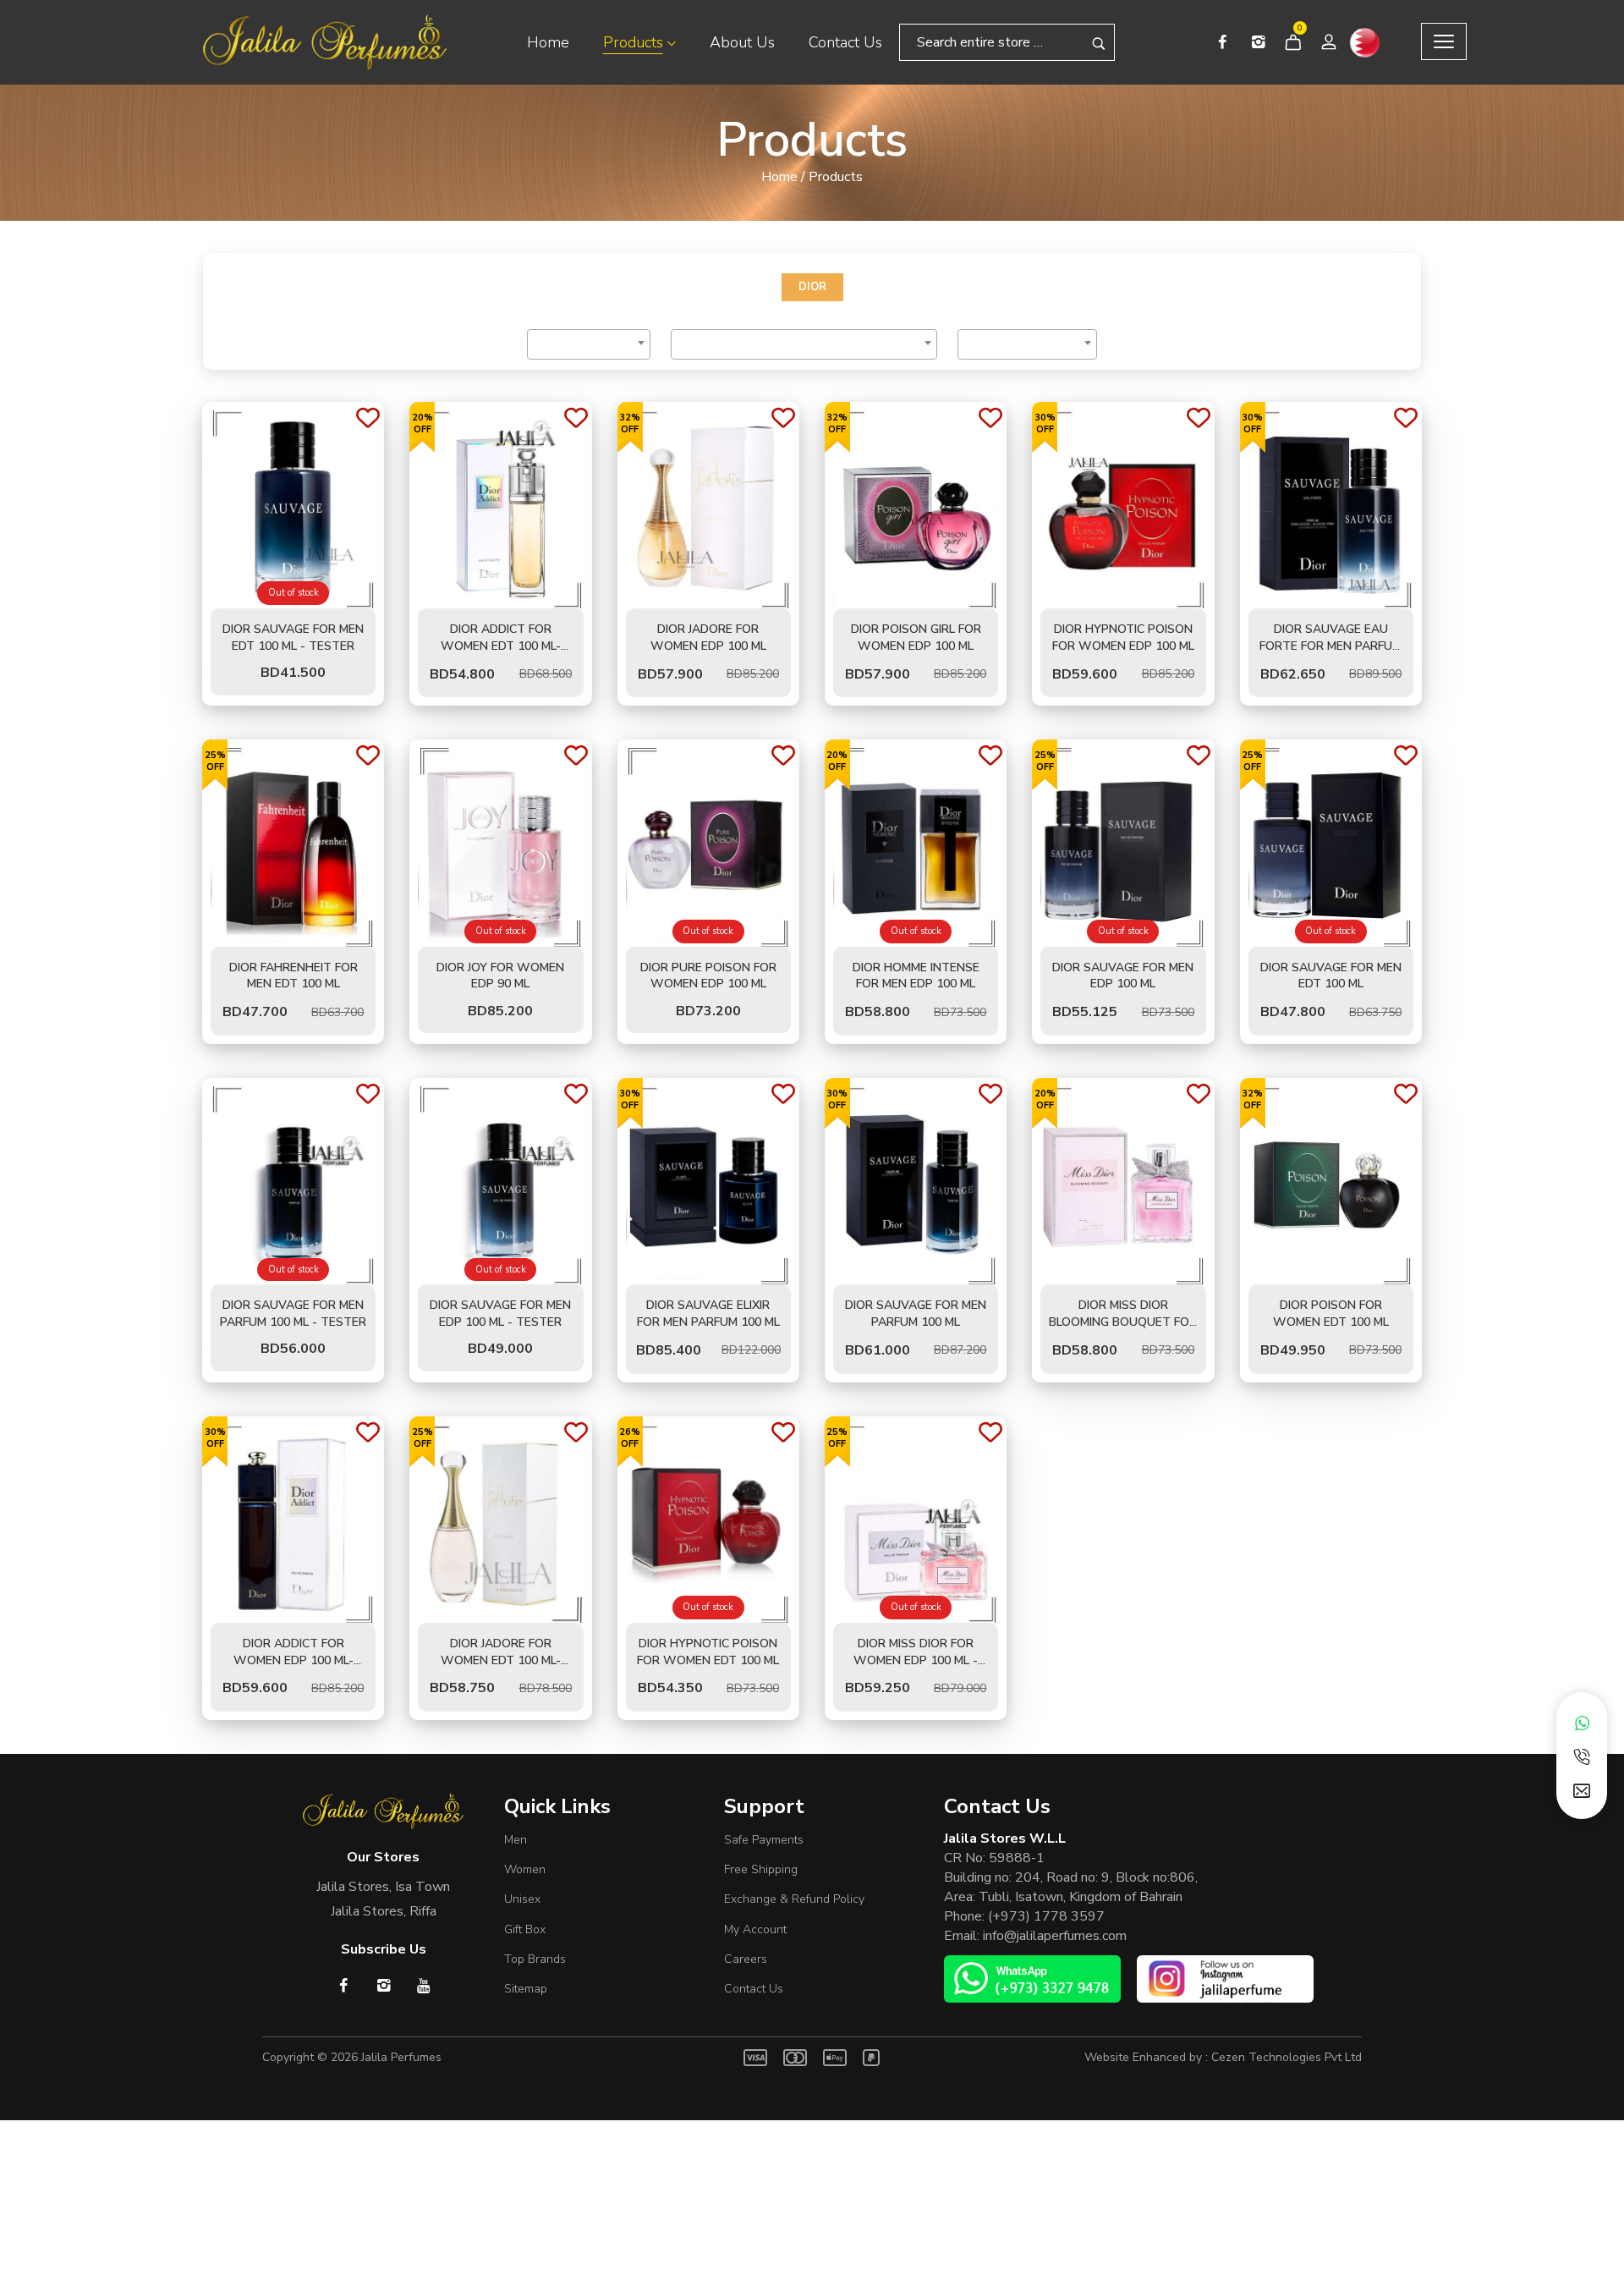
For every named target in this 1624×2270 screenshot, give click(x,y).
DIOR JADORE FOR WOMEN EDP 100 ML (708, 638)
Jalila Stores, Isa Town (383, 1887)
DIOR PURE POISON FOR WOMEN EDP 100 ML (708, 976)
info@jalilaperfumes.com (1055, 1936)
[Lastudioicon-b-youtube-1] (423, 1985)
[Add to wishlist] (368, 419)
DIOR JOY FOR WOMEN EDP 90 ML (500, 976)
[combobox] (589, 344)
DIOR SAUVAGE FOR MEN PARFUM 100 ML (916, 1314)
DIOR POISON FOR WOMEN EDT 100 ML (1331, 1314)
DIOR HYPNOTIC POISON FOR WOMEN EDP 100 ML (1123, 638)
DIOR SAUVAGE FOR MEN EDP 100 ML (1123, 976)
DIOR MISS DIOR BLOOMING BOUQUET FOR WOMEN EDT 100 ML (1123, 1322)
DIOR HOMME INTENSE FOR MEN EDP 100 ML (916, 976)
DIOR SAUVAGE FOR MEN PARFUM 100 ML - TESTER (293, 1314)
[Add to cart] (501, 600)
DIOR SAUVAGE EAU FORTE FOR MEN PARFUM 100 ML (1330, 646)
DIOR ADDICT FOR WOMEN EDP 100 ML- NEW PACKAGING (294, 1660)
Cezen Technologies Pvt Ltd (1287, 2057)
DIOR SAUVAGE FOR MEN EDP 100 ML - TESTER (500, 1314)
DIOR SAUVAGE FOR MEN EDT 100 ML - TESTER (293, 638)
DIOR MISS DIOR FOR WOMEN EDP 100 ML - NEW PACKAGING (916, 1660)
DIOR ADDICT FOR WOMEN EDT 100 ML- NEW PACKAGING (501, 646)
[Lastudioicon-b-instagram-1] (1258, 42)
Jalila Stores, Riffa (384, 1911)
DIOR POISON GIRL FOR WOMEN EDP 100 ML (916, 638)
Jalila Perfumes (401, 2057)
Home (779, 177)
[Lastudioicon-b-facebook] (1222, 42)
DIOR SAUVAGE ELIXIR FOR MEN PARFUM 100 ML (708, 1314)
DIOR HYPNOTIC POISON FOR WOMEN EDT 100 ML (708, 1652)
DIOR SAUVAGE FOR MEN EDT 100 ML (1331, 976)
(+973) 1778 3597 (1046, 1916)
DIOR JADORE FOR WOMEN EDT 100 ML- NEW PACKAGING (501, 1660)
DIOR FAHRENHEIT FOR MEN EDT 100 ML (294, 976)
